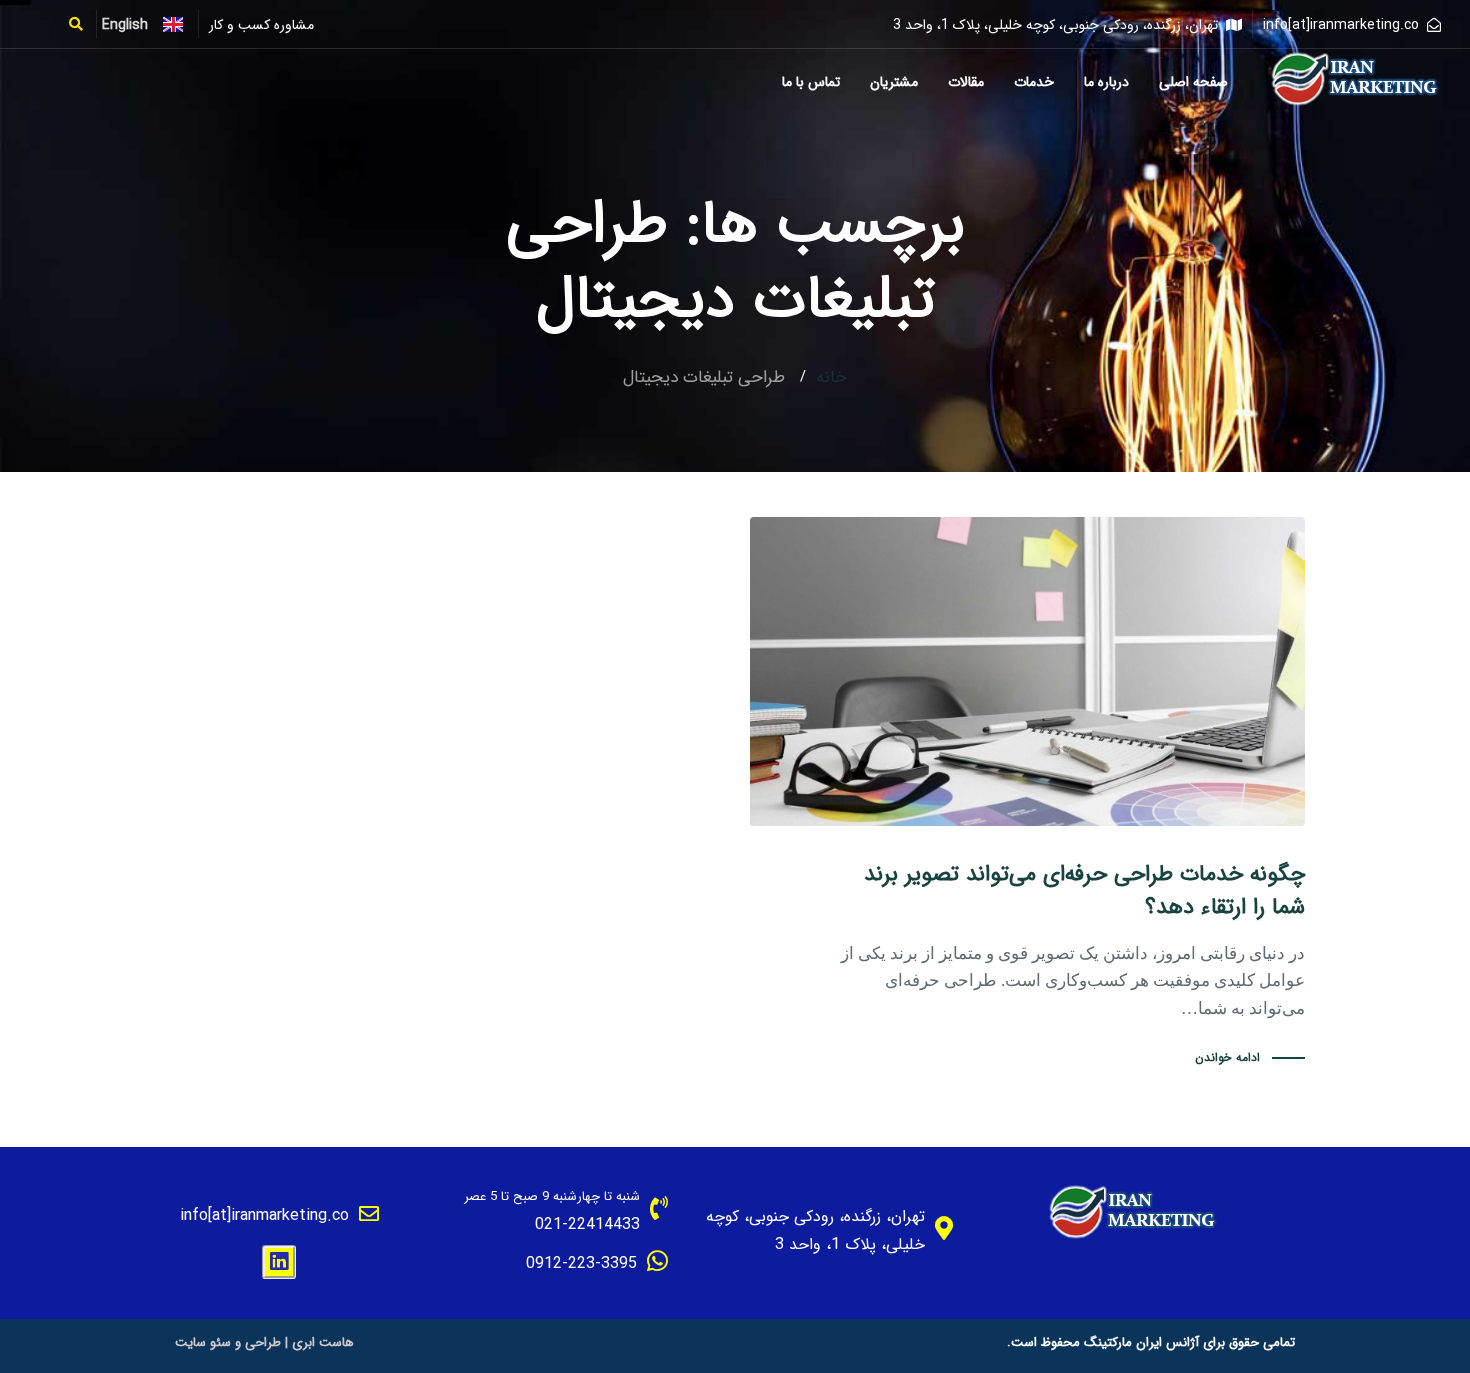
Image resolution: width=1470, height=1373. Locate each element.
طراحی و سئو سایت (228, 1342)
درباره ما (1106, 82)
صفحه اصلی (1193, 82)
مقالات (966, 82)
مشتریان (894, 82)
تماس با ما (811, 82)
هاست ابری (323, 1342)
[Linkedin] (279, 1262)
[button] (82, 24)
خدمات (1034, 82)
